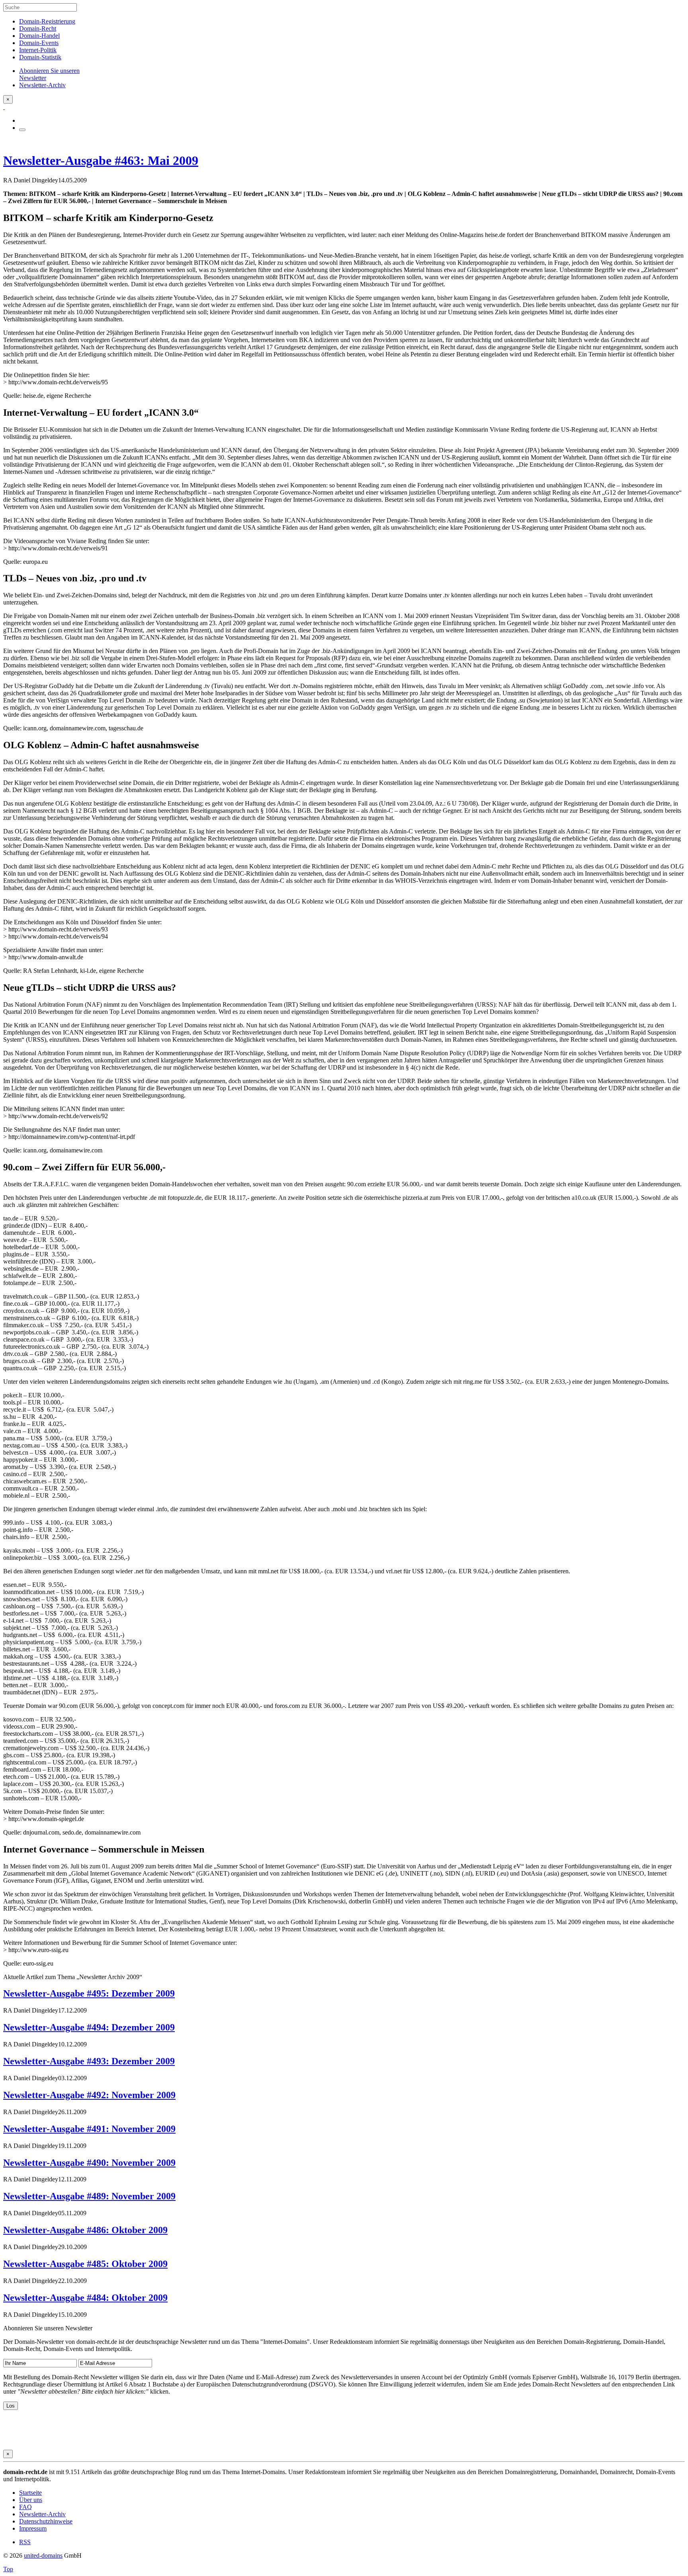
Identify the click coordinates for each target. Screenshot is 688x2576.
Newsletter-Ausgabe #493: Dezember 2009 (89, 2061)
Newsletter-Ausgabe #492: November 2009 (89, 2095)
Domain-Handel (39, 36)
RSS (25, 2542)
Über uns (31, 2500)
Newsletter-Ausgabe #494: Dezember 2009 (89, 2027)
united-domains (43, 2555)
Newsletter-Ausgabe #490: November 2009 (89, 2163)
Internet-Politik (38, 50)
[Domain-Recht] (4, 107)
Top (8, 2569)
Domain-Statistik (40, 57)
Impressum (33, 2528)
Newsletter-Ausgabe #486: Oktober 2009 (85, 2230)
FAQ (25, 2507)
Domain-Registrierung (47, 21)
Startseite (30, 2493)
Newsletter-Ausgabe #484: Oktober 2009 (85, 2298)
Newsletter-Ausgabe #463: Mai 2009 (101, 160)
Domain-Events (39, 43)
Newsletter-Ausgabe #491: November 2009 (89, 2129)
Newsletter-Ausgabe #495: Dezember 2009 (89, 1993)
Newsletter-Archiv (42, 2514)
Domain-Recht (38, 28)
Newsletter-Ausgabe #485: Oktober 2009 (85, 2264)
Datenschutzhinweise (46, 2521)
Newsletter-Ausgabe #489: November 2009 (89, 2196)
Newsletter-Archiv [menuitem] (42, 85)
